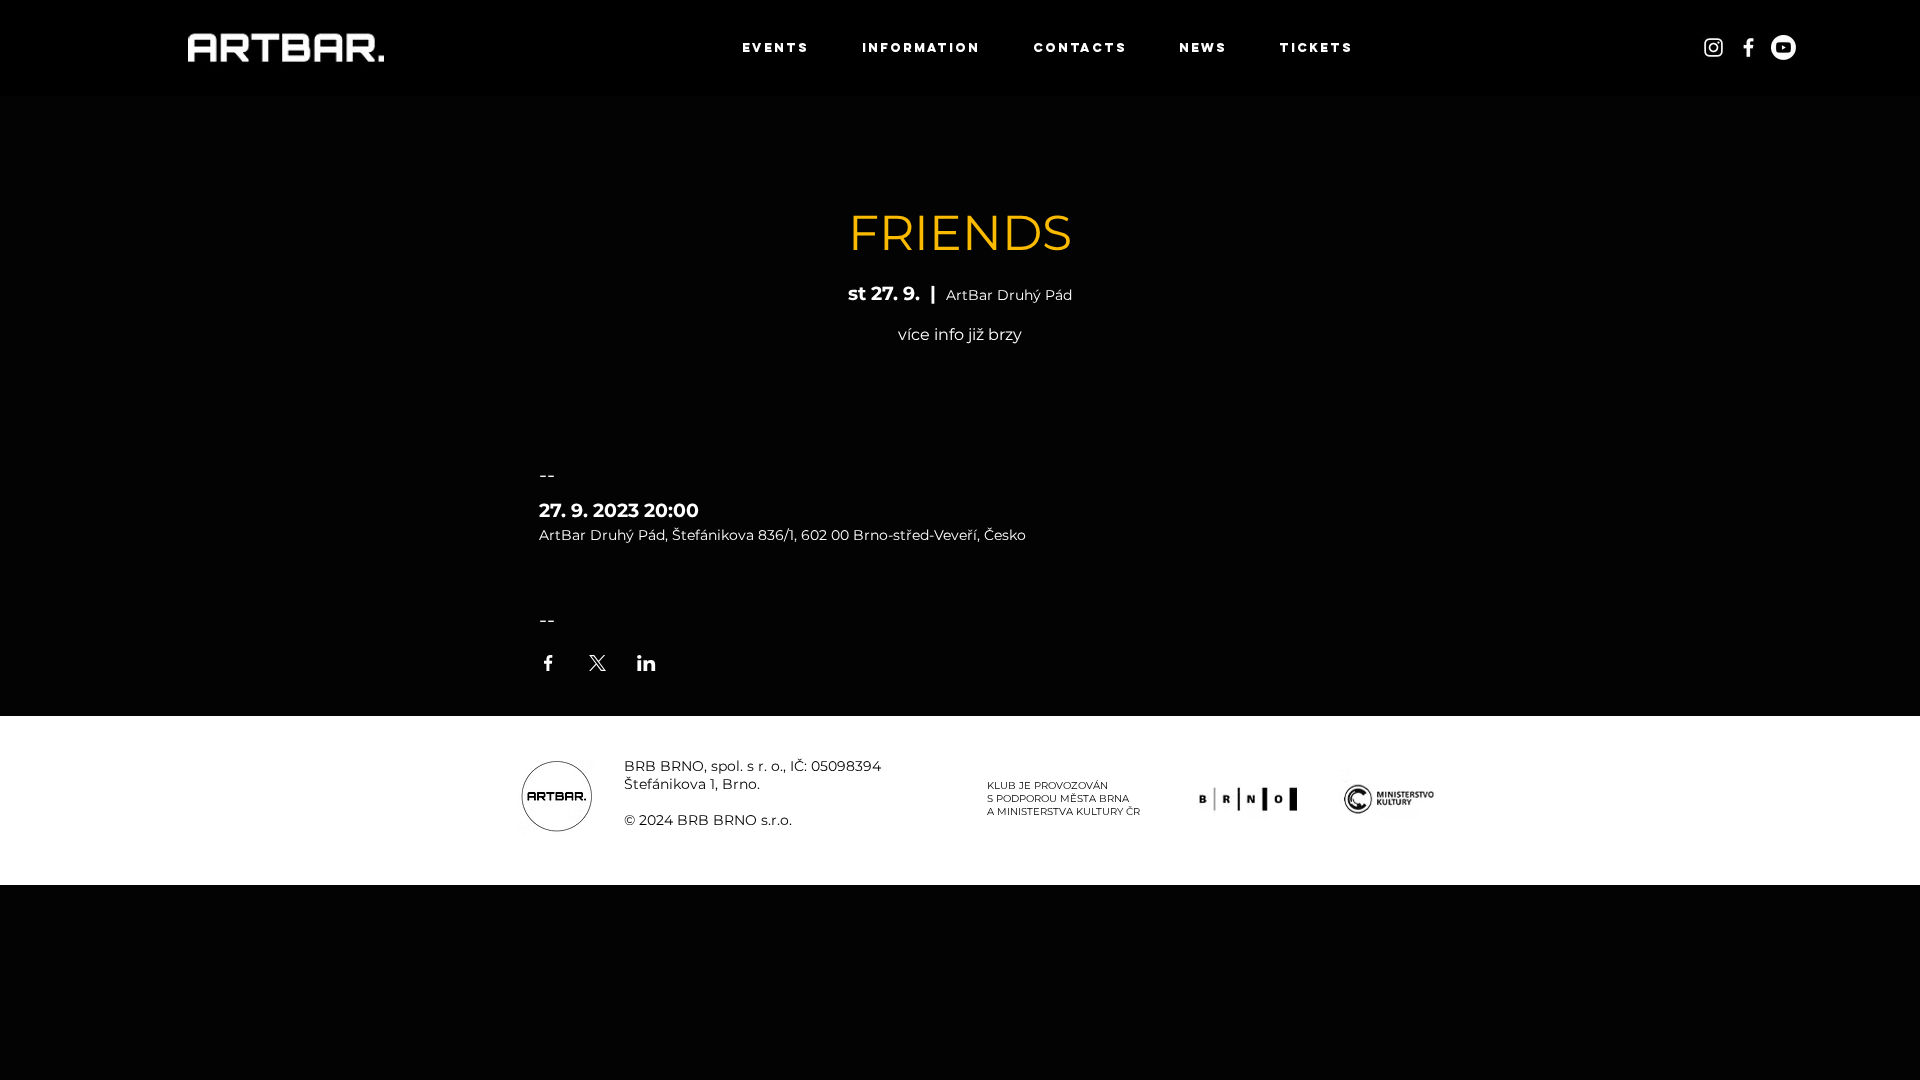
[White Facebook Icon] (1748, 47)
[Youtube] (1783, 47)
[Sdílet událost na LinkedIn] (646, 663)
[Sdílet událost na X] (597, 663)
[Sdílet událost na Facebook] (548, 663)
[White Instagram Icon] (1713, 47)
